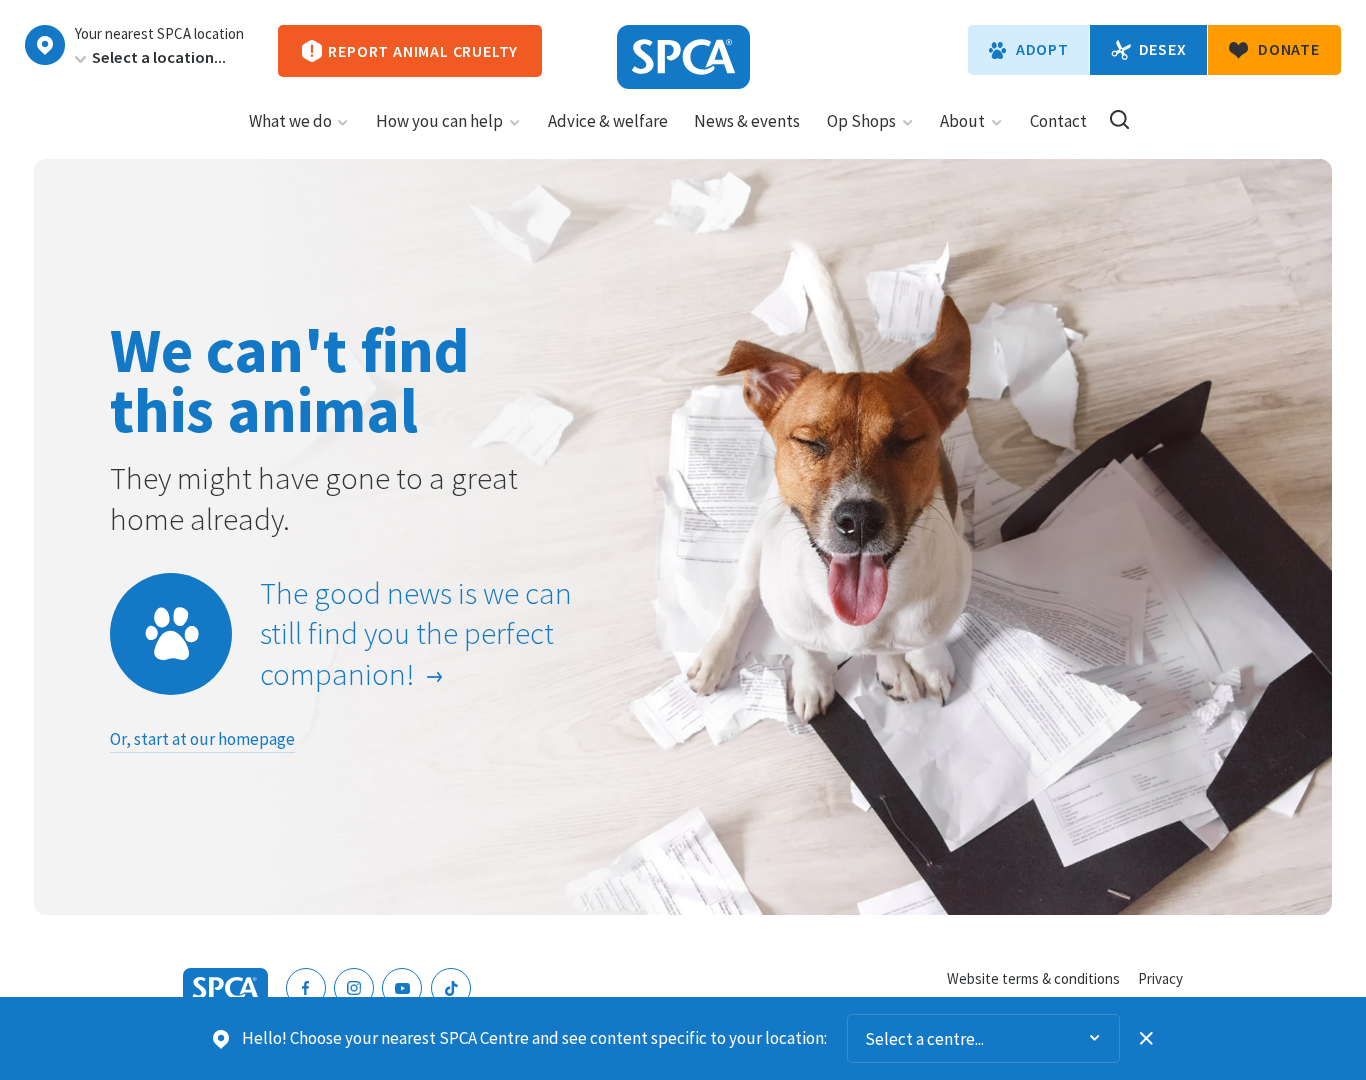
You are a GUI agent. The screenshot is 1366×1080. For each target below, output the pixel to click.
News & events (747, 121)
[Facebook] (306, 988)
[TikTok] (451, 988)
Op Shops (861, 121)
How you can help (439, 121)
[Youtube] (402, 988)
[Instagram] (354, 988)
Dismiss (1147, 1039)
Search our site (1119, 119)
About (962, 121)
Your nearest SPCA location (159, 34)
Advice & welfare (608, 121)
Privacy (1160, 978)
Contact (1058, 121)
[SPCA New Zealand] (683, 57)
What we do (290, 121)
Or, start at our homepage (202, 739)
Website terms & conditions (1033, 978)
